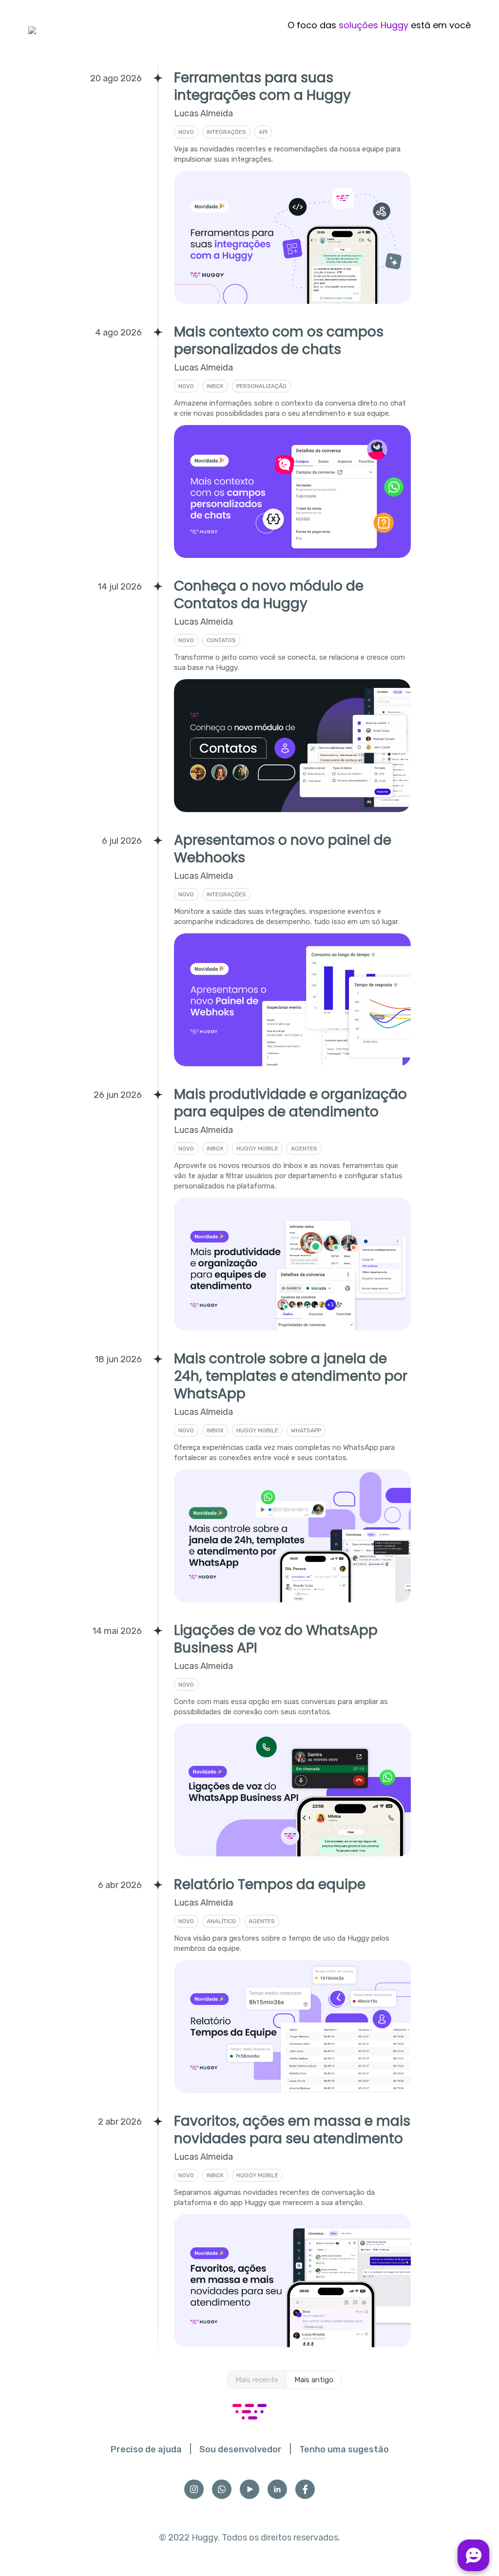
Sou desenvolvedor (240, 2449)
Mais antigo (314, 2380)
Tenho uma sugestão (344, 2449)
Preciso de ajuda (146, 2449)
